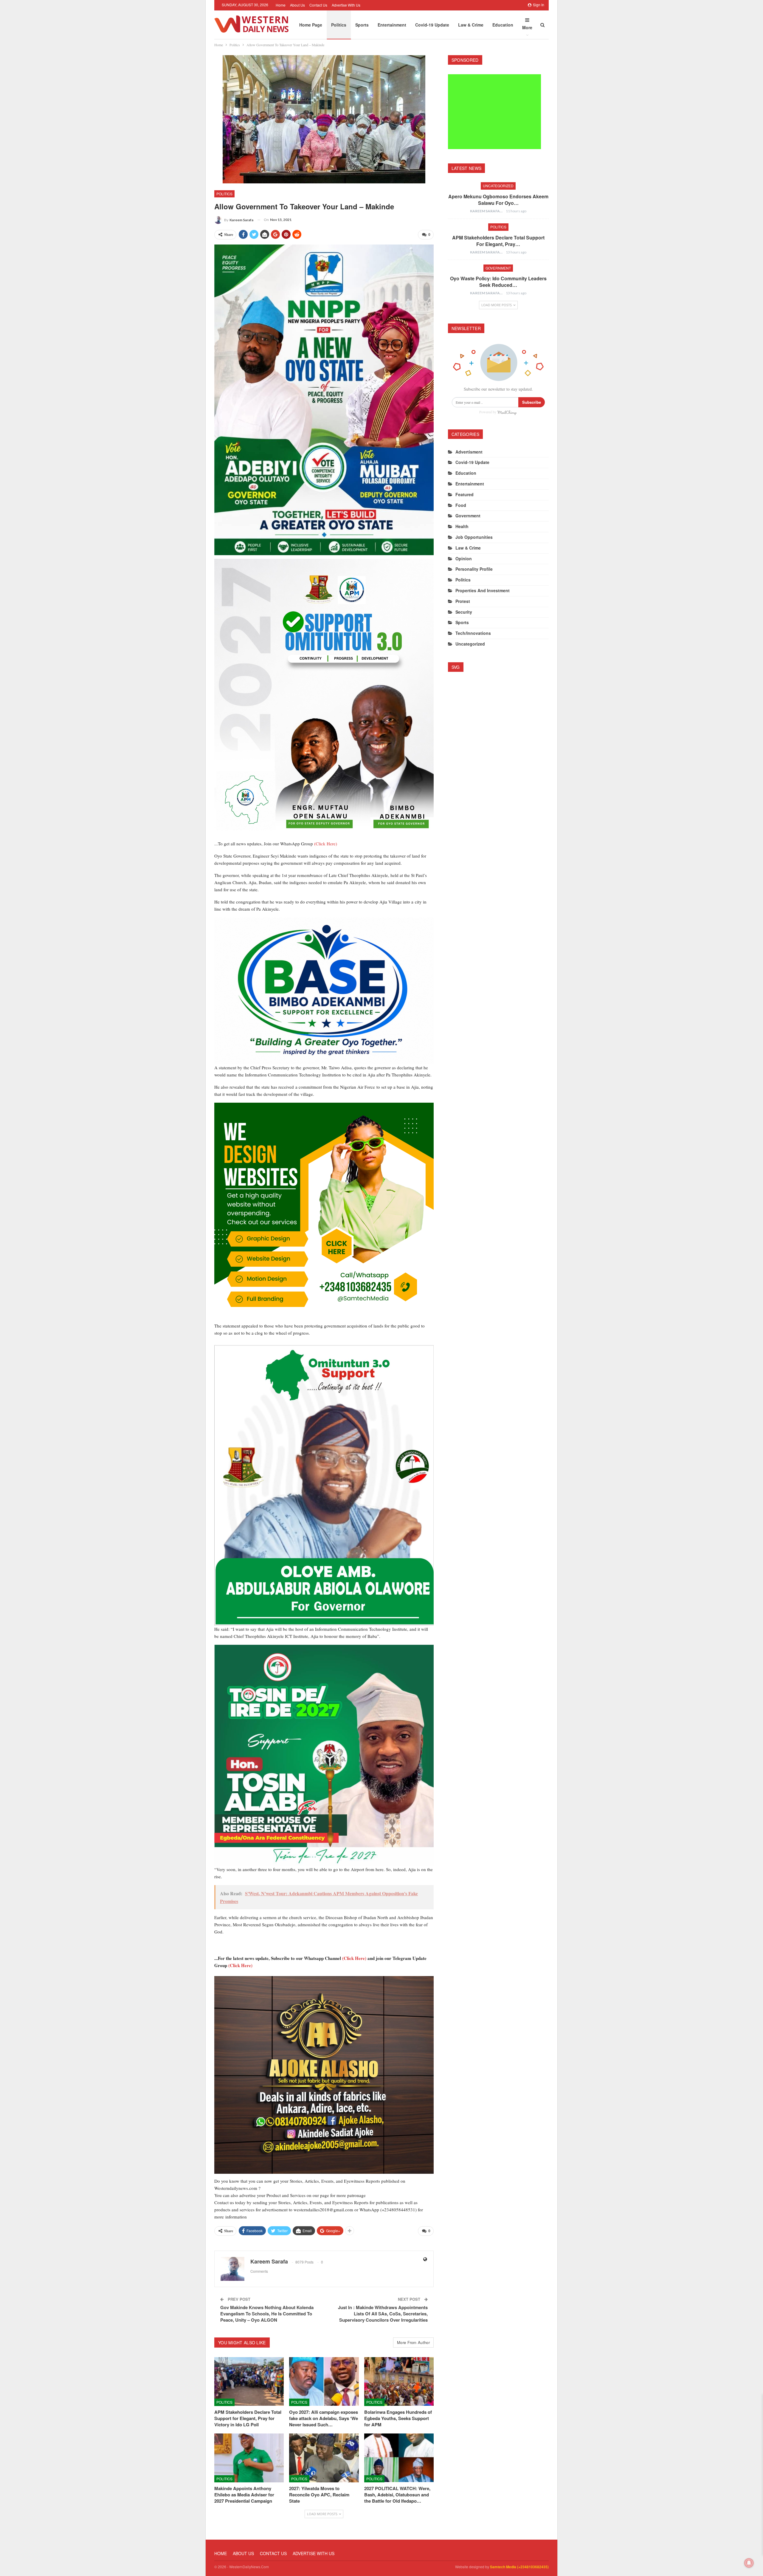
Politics (339, 25)
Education (503, 25)
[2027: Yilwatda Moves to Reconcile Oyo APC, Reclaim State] (324, 2458)
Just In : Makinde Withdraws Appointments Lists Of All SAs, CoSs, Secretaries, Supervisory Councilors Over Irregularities (383, 2314)
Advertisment (469, 452)
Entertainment (392, 25)
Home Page (311, 25)
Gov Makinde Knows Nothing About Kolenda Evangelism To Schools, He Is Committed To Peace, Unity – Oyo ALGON (267, 2314)
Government (498, 268)
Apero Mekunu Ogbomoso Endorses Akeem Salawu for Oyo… (498, 200)
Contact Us (318, 5)
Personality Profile (474, 569)
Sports (362, 25)
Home (281, 5)
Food (461, 505)
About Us (297, 5)
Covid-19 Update (432, 25)
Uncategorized (498, 186)
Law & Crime (471, 25)
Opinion (464, 558)
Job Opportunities (474, 537)
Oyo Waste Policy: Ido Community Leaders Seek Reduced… (498, 282)
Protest (463, 601)
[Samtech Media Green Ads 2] (324, 1212)
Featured (465, 494)
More (527, 27)
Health (462, 526)
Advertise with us (346, 5)
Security (464, 612)
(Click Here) (326, 844)
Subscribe (532, 402)
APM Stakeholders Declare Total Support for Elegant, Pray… (498, 241)
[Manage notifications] (749, 2563)
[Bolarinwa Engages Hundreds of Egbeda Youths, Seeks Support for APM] (399, 2381)
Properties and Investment (483, 590)
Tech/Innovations (473, 633)
